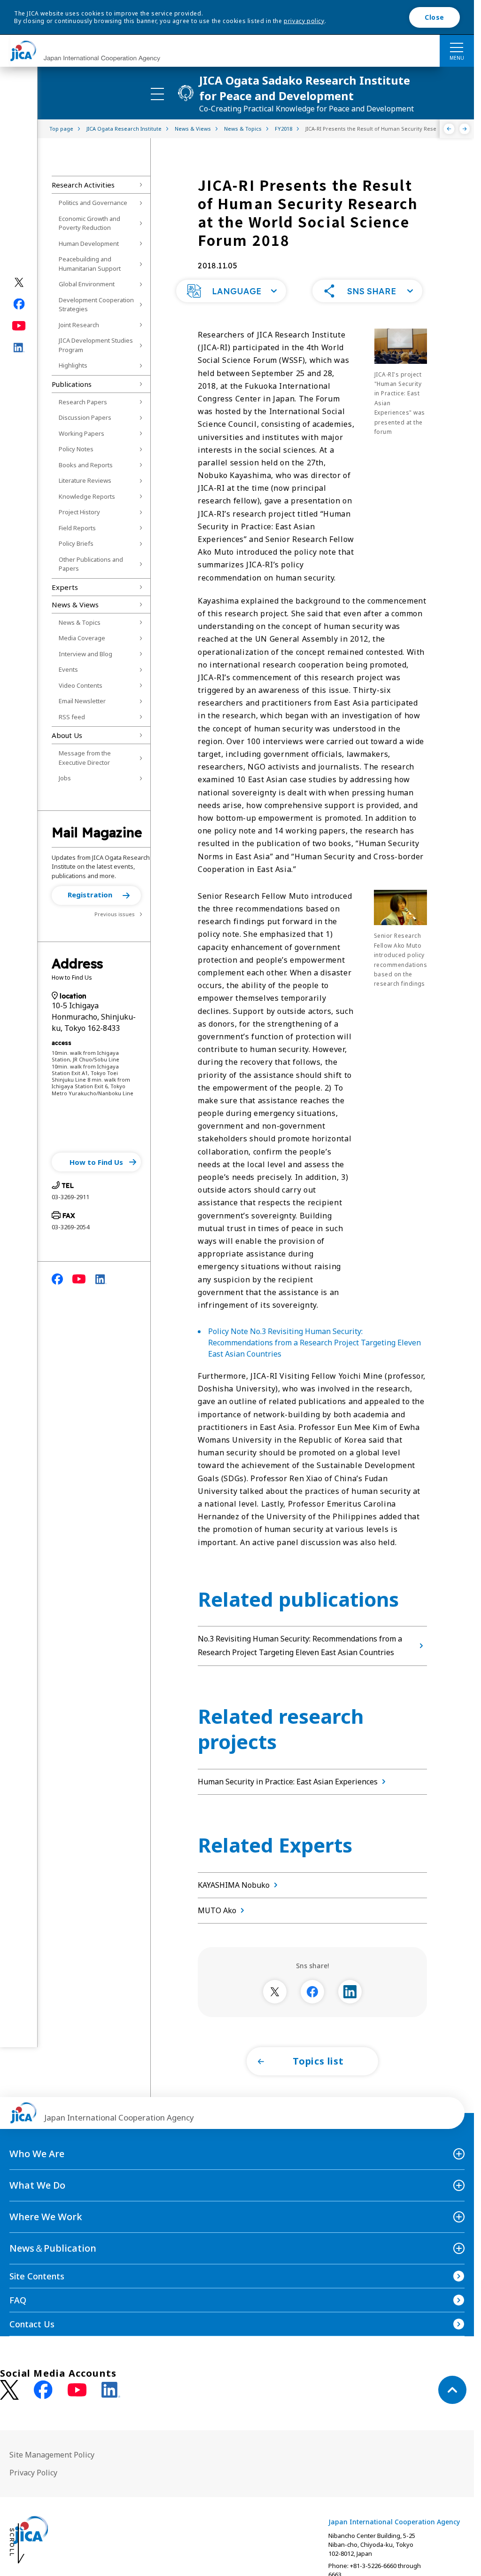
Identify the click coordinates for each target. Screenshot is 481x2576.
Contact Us (32, 2324)
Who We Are (37, 2154)
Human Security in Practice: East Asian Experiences (288, 1782)
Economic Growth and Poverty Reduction (89, 223)
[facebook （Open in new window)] (43, 2390)
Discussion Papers (85, 417)
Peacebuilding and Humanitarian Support (90, 264)
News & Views (75, 605)
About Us (67, 735)
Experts (65, 587)
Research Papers (83, 402)
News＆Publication (53, 2248)
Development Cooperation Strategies (96, 305)
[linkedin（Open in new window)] (19, 348)
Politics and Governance (93, 203)
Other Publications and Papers (91, 564)
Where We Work (46, 2217)
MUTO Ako (217, 1910)
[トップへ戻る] (452, 2390)
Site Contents (37, 2276)
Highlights (73, 365)
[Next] (465, 129)
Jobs (65, 778)
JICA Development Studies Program (96, 345)
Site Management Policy (52, 2455)
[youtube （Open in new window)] (77, 2390)
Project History (79, 512)
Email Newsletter (82, 701)
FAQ (18, 2300)
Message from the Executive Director (85, 758)
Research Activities (83, 185)
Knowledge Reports (87, 496)
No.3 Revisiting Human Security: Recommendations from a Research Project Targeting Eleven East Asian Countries (300, 1645)
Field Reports (77, 528)
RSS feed (72, 717)
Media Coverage (82, 638)
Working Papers (81, 433)
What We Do (37, 2185)
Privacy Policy (33, 2473)
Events (68, 669)
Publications (72, 384)
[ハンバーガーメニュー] (457, 47)
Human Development (89, 243)
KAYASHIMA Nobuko (234, 1885)
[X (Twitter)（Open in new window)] (19, 283)
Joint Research (79, 325)
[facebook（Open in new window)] (19, 304)
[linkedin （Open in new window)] (111, 2390)
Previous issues (115, 914)
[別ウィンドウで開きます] (275, 1992)
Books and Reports (86, 465)
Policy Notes (76, 449)
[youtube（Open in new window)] (19, 326)
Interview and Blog (85, 654)
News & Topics (80, 622)
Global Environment (87, 284)
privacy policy (304, 21)
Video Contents (81, 685)
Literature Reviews (85, 480)
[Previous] (449, 129)
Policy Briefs (76, 543)
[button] (96, 895)
